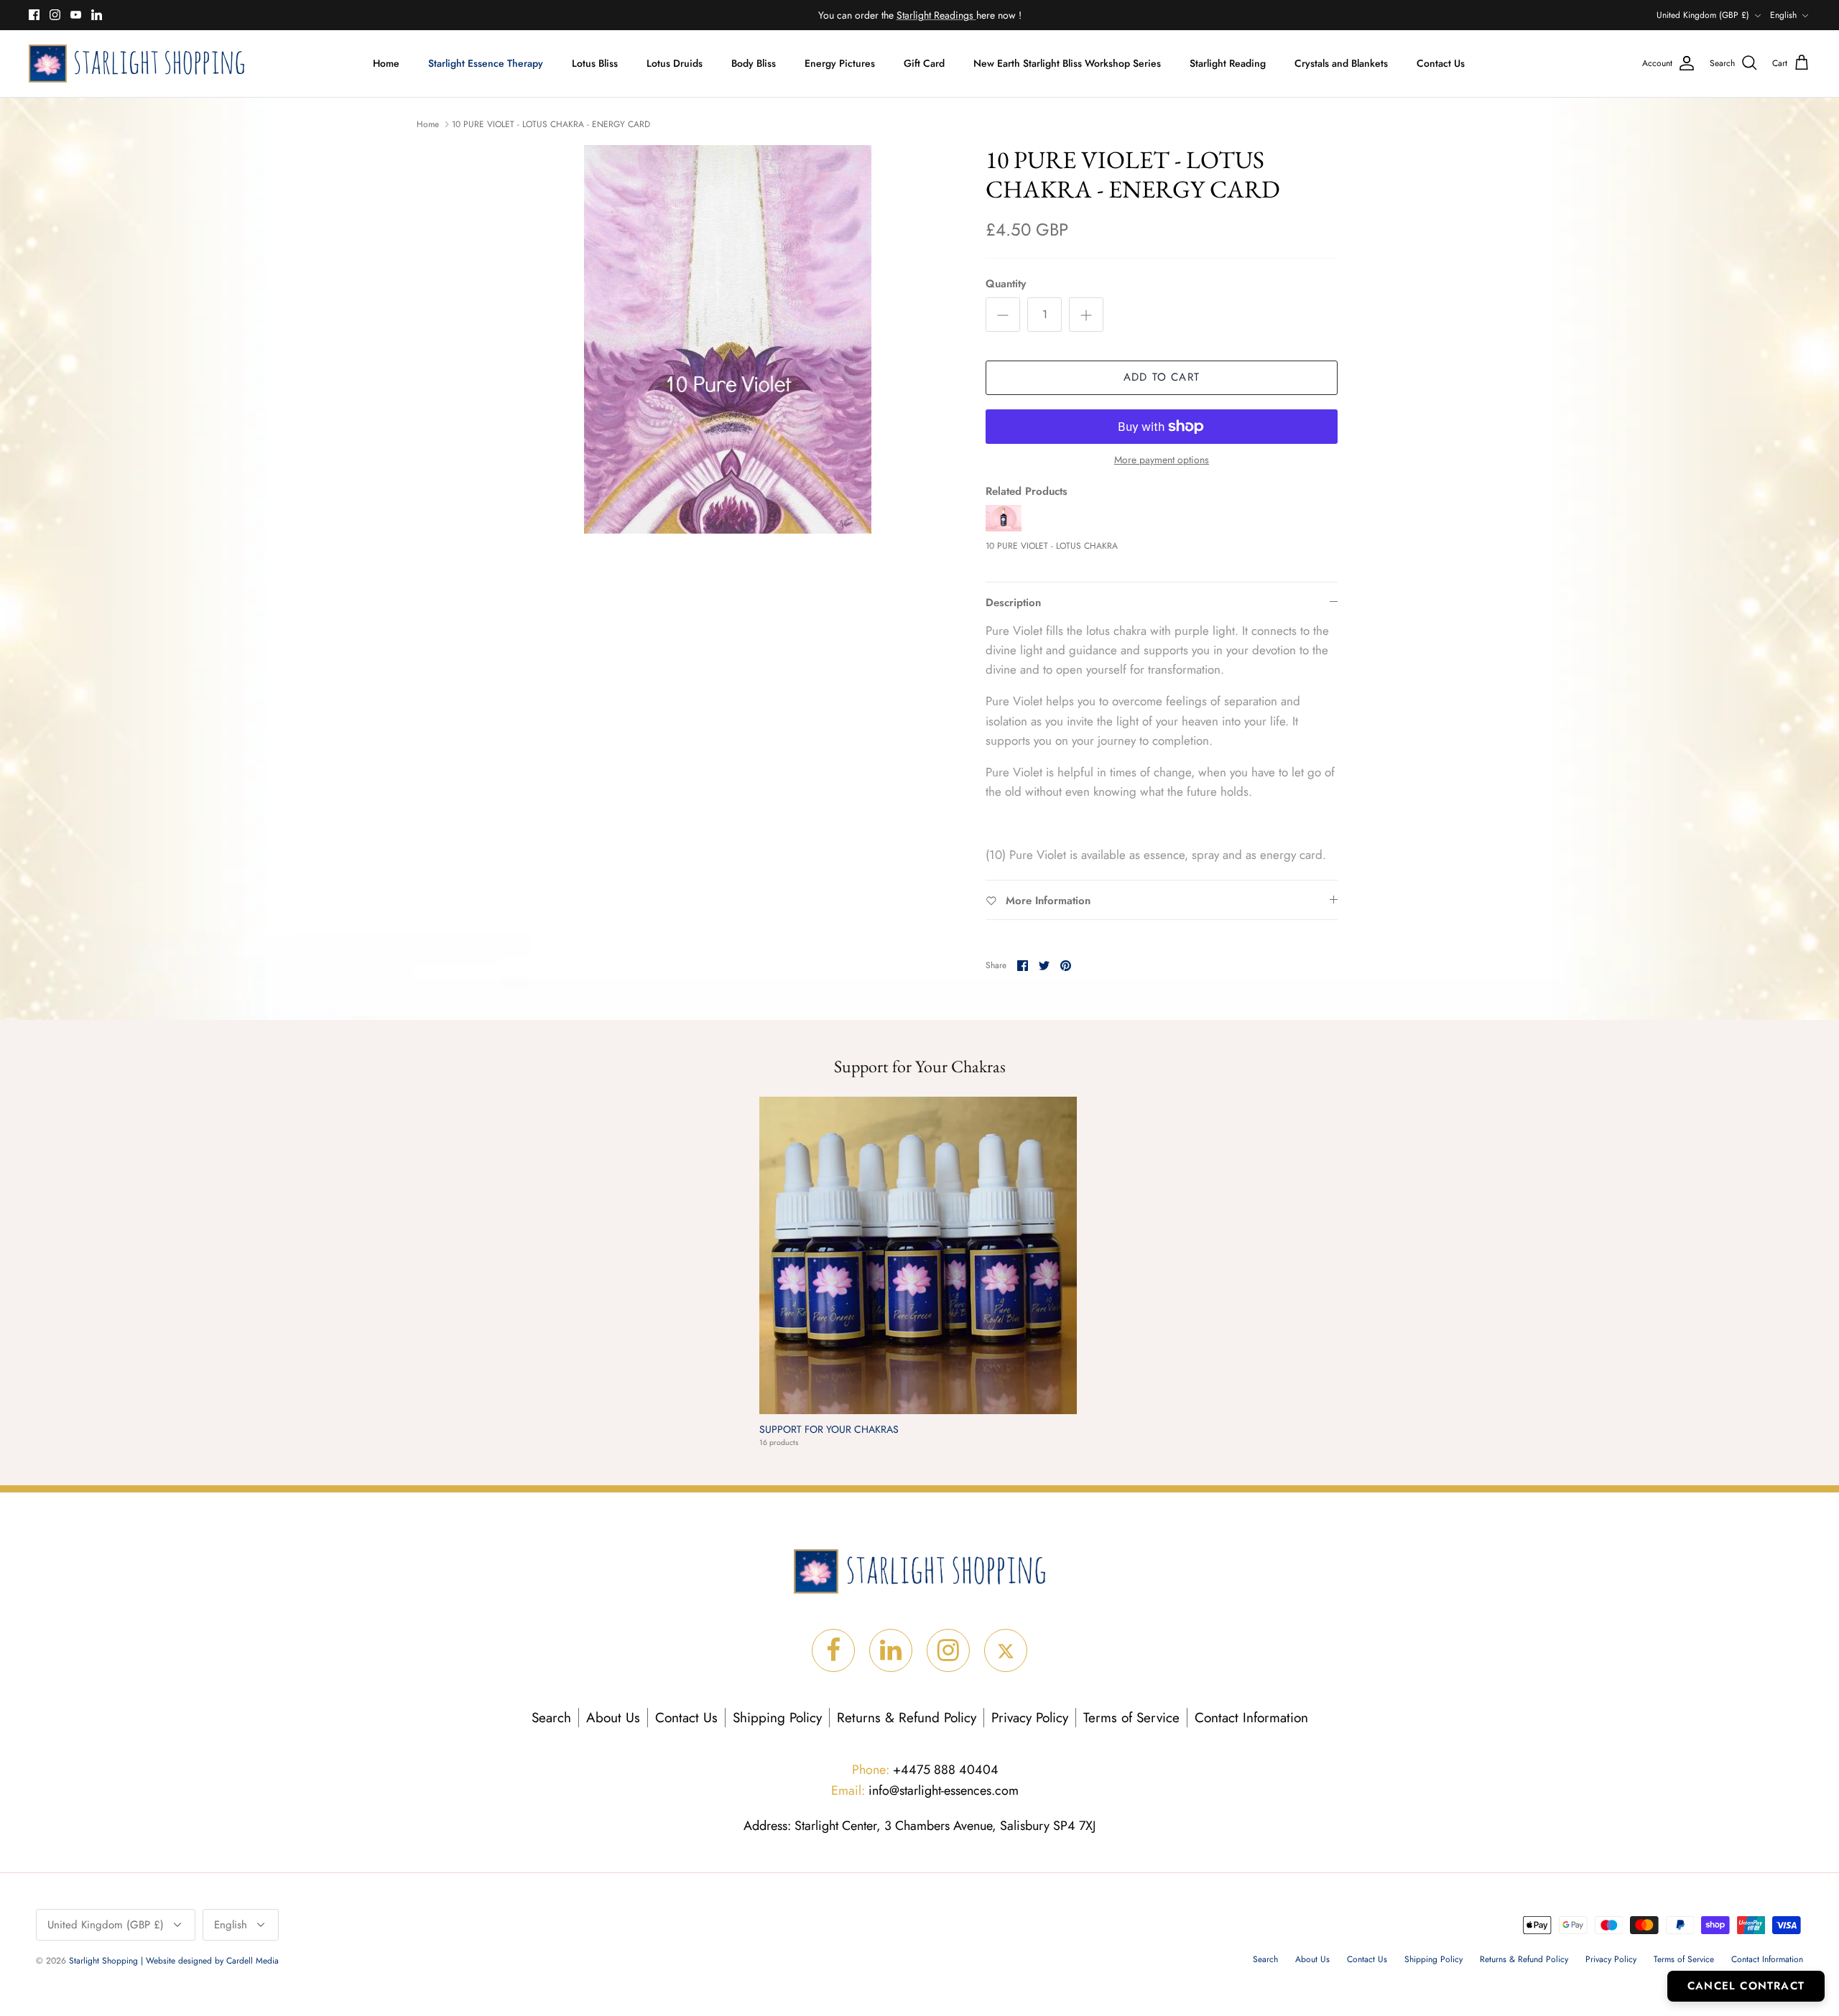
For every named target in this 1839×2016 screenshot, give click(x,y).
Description (1013, 603)
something (931, 15)
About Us (613, 1718)
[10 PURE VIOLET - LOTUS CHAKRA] (1004, 528)
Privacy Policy (1030, 1718)
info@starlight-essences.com (925, 1790)
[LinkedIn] (97, 15)
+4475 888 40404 (925, 1770)
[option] (728, 339)
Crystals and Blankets (1341, 63)
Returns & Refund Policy (907, 1718)
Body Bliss (754, 63)
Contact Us (1441, 63)
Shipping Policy (777, 1718)
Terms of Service (1131, 1718)
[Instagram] (55, 15)
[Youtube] (76, 15)
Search (551, 1718)
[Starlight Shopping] (136, 64)
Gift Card (924, 63)
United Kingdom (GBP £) (1703, 15)
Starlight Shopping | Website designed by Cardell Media (174, 1961)
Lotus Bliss (595, 63)
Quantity (1006, 284)
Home (386, 63)
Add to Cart (1162, 377)
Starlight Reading (1228, 63)
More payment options (1162, 460)
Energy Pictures (840, 63)
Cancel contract (1746, 1986)
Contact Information (1251, 1718)
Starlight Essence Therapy (486, 63)
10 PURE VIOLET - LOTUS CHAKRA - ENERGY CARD (551, 124)
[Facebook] (34, 15)
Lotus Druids (675, 63)
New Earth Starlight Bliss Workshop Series (1067, 63)
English (1783, 15)
